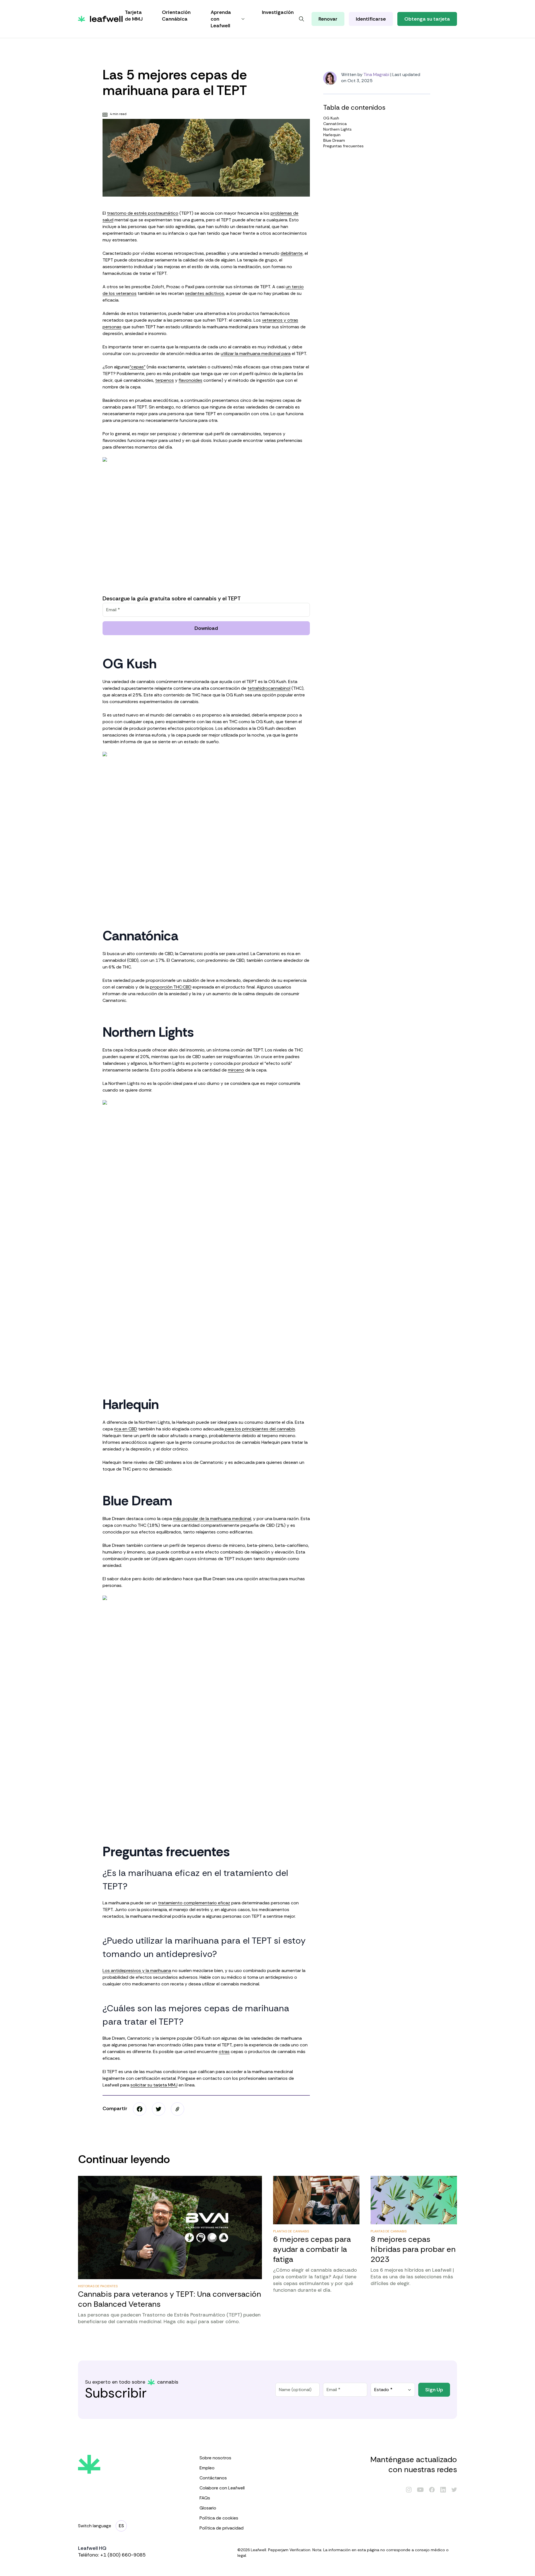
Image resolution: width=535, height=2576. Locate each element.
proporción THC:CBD (171, 987)
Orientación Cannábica (176, 16)
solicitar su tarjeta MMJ (154, 2085)
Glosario (208, 2508)
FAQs (205, 2498)
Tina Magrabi (376, 74)
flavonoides (190, 380)
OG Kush (331, 118)
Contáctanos (213, 2478)
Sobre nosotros (215, 2458)
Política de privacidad (222, 2528)
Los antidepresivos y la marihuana (137, 1970)
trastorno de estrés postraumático (143, 213)
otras (224, 2052)
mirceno (236, 1070)
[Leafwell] (100, 19)
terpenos (165, 380)
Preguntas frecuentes (343, 146)
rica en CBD (126, 1429)
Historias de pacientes (98, 2286)
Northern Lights (337, 129)
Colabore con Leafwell (222, 2488)
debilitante (292, 253)
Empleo (207, 2468)
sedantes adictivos (205, 293)
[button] (177, 2109)
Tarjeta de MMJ (134, 16)
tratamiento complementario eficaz (194, 1903)
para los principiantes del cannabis (259, 1429)
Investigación (278, 12)
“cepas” (138, 367)
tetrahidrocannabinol (269, 688)
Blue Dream (334, 140)
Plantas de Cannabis (291, 2231)
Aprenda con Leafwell (221, 19)
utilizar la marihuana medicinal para (256, 354)
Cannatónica (335, 124)
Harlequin (332, 135)
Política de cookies (219, 2518)
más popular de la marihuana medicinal (212, 1519)
